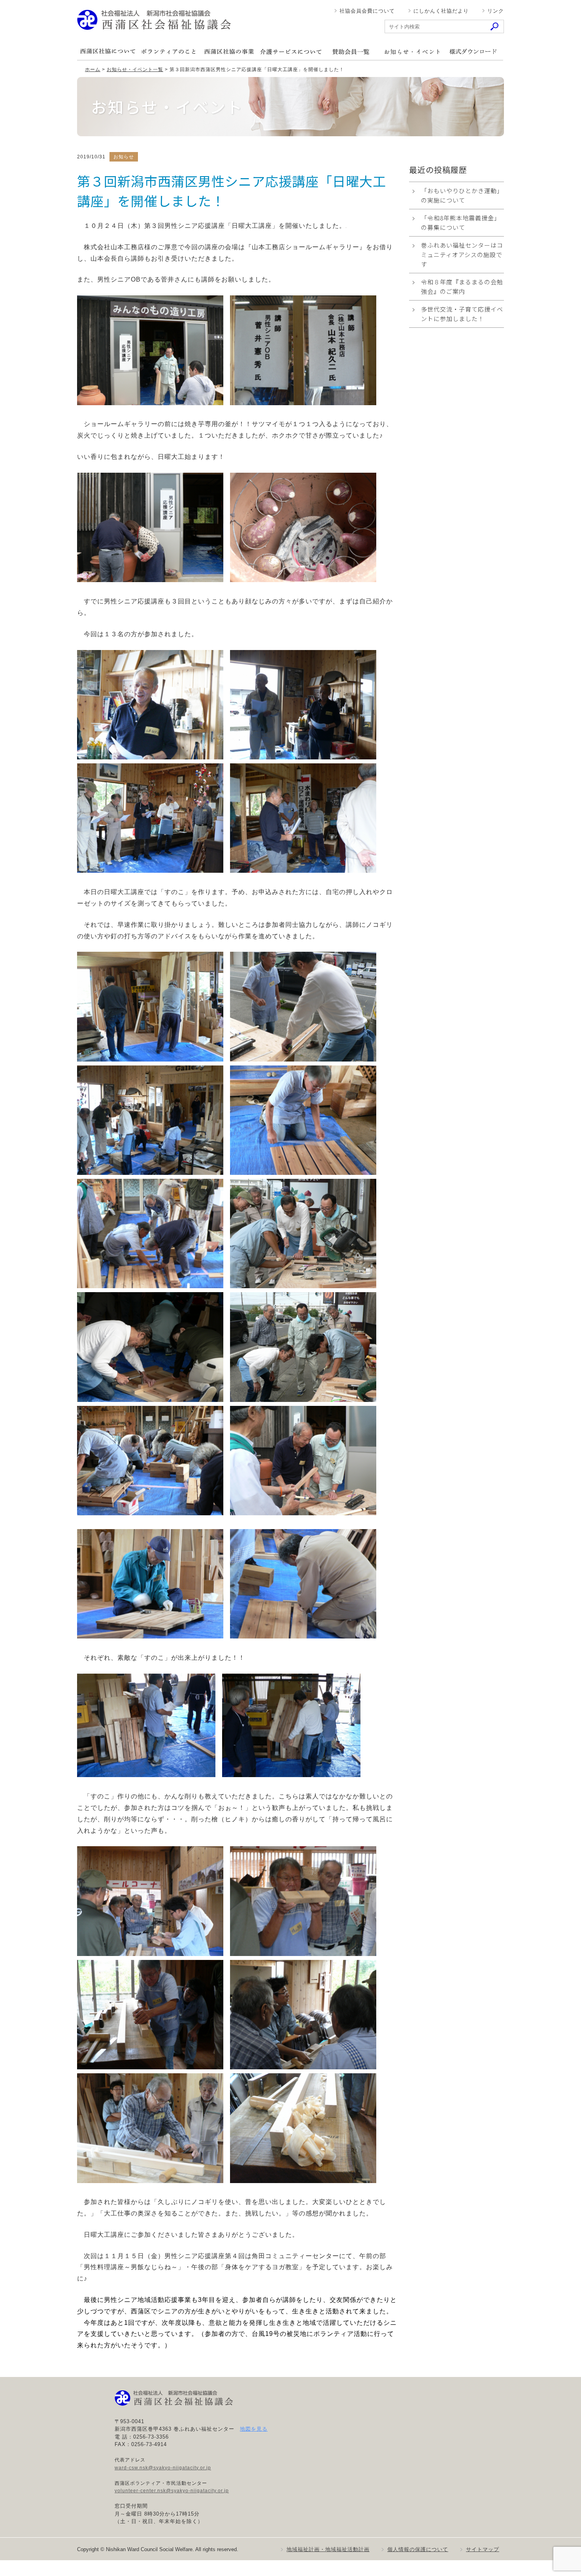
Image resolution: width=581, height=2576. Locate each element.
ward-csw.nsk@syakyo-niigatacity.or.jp (163, 2468)
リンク (496, 11)
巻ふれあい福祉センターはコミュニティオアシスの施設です (462, 255)
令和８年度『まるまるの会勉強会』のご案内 (462, 287)
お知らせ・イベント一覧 (135, 70)
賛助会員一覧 (351, 52)
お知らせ (412, 52)
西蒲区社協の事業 (229, 52)
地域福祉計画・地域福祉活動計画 (328, 2549)
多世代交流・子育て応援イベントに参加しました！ (462, 314)
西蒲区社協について (108, 52)
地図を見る (254, 2429)
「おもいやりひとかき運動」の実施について (462, 195)
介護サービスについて (290, 52)
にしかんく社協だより (441, 11)
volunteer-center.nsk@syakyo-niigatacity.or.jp (172, 2491)
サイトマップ (483, 2549)
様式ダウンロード (473, 52)
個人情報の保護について (418, 2549)
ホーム (93, 70)
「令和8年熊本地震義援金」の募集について (461, 223)
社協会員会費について (367, 11)
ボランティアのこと (168, 52)
